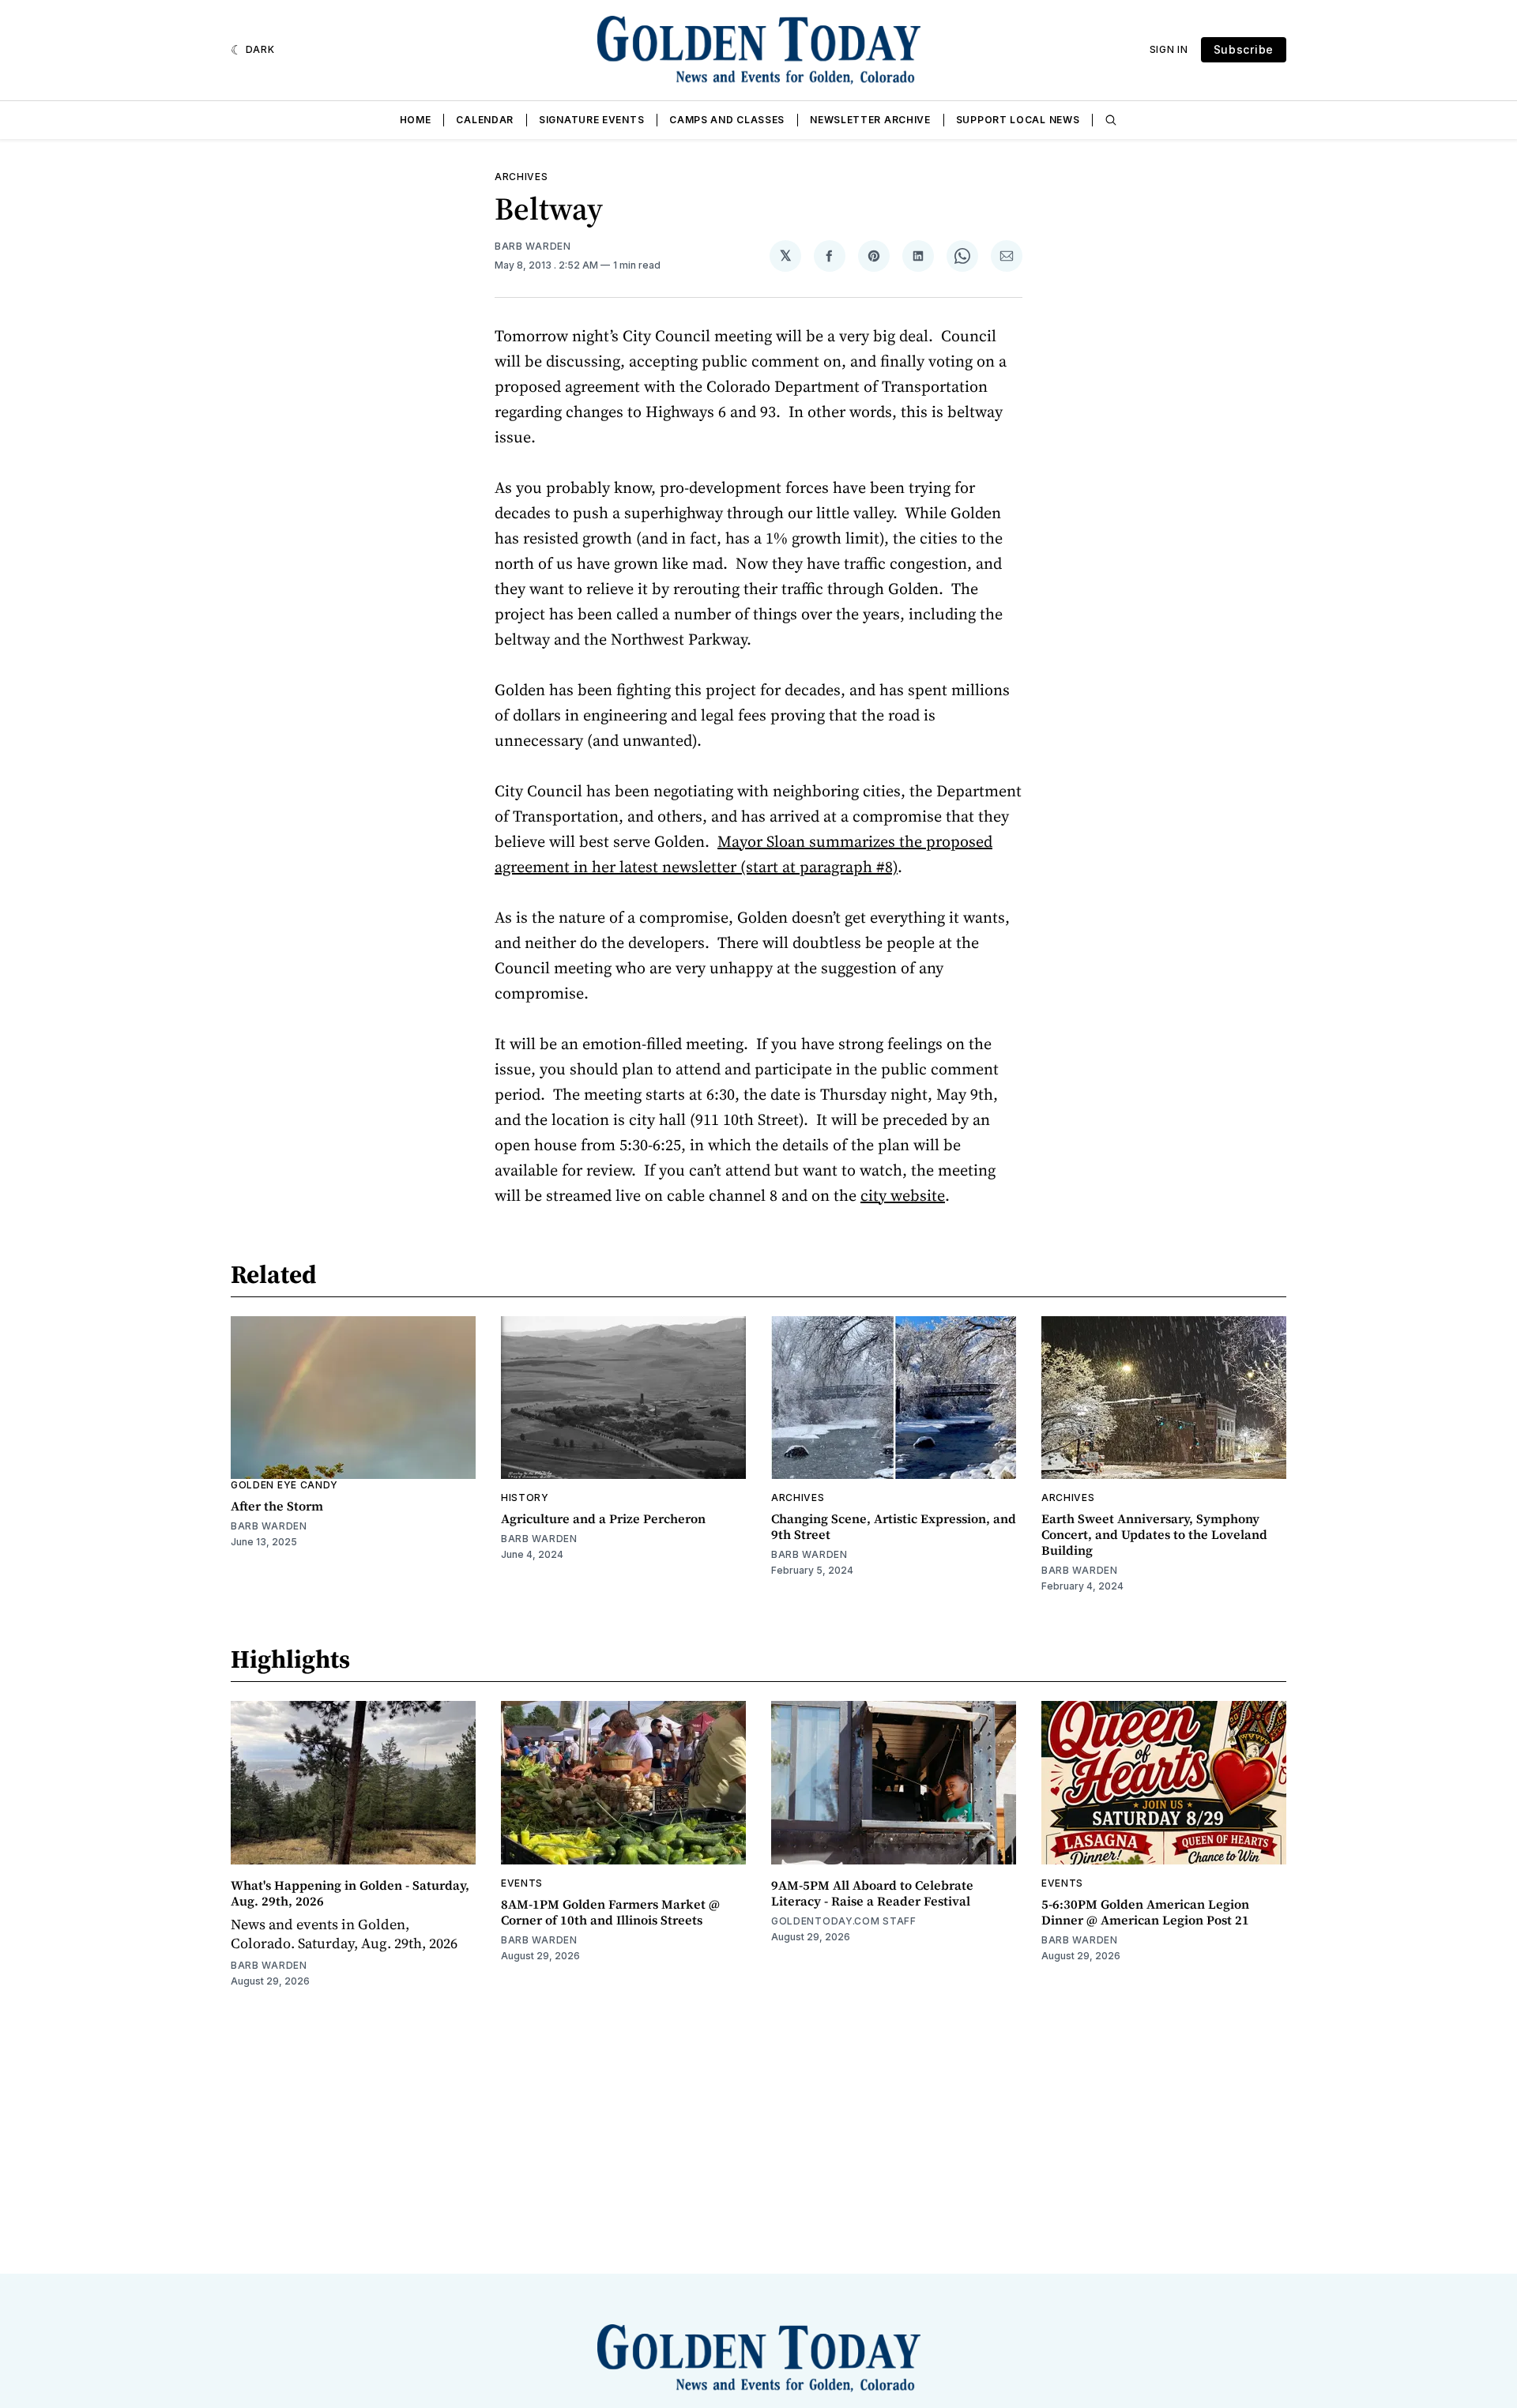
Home (416, 120)
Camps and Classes (727, 120)
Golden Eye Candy (284, 1485)
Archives (521, 177)
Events (522, 1883)
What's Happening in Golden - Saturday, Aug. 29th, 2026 (350, 1893)
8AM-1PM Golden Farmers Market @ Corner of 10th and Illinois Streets (610, 1912)
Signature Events (591, 120)
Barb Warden (533, 246)
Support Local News (1018, 120)
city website (903, 1195)
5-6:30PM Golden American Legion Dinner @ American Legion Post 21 (1145, 1912)
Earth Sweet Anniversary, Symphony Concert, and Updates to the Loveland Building (1154, 1534)
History (525, 1497)
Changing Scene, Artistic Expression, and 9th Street (894, 1526)
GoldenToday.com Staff (844, 1921)
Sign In (1169, 49)
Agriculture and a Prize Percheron (603, 1518)
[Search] (1111, 120)
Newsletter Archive (870, 120)
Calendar (485, 120)
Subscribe (1244, 49)
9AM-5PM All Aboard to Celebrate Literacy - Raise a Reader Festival (872, 1893)
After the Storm (277, 1506)
